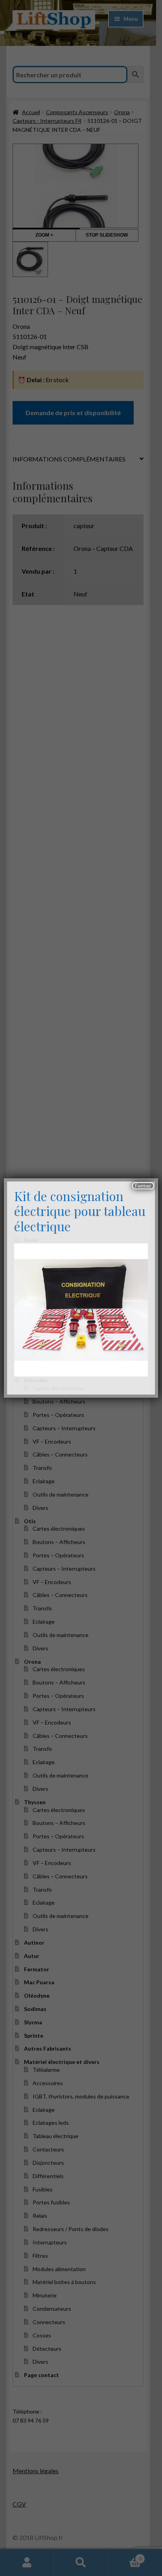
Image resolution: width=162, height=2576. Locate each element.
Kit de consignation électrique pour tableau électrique (80, 1211)
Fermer (143, 1186)
